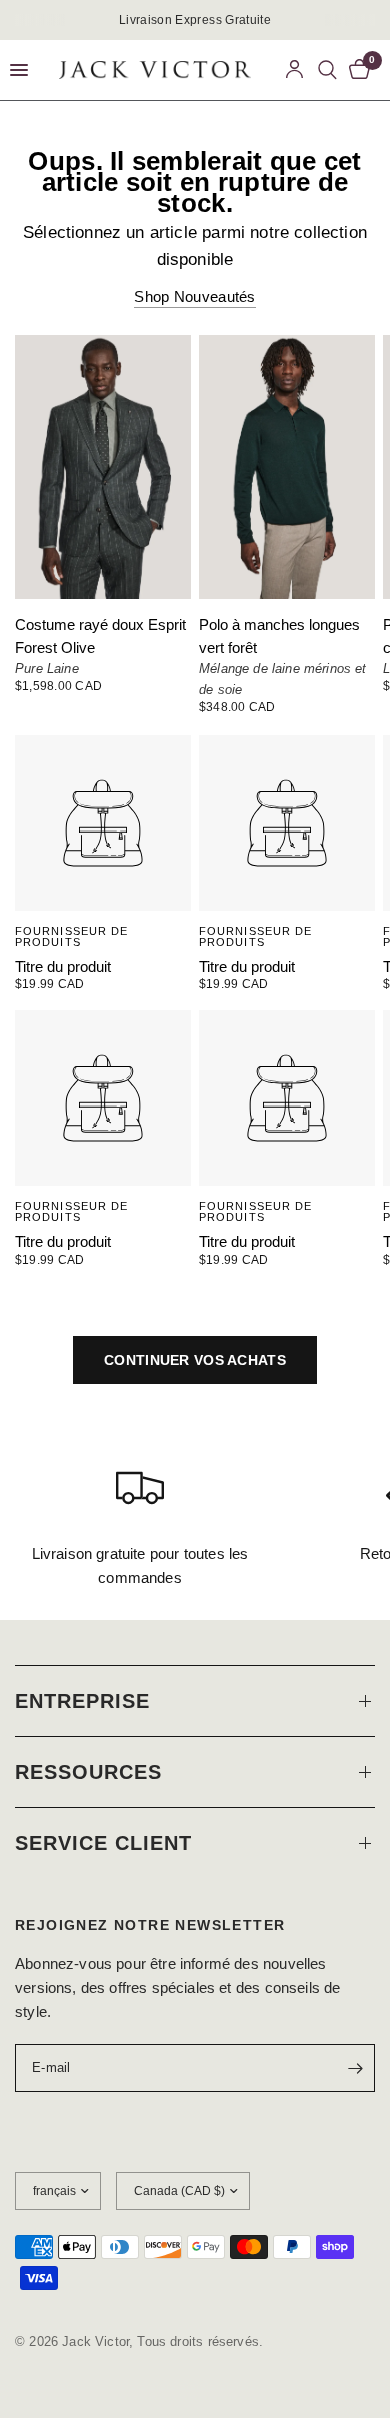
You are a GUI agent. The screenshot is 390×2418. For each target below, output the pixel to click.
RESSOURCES (88, 1772)
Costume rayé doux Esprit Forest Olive (100, 636)
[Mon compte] (294, 70)
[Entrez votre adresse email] (355, 2068)
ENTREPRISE (82, 1701)
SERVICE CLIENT (103, 1843)
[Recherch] (328, 70)
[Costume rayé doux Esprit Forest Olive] (103, 467)
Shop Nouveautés (195, 296)
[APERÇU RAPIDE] (103, 823)
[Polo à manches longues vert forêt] (287, 467)
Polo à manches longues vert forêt (279, 636)
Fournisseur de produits (71, 936)
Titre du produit (63, 966)
